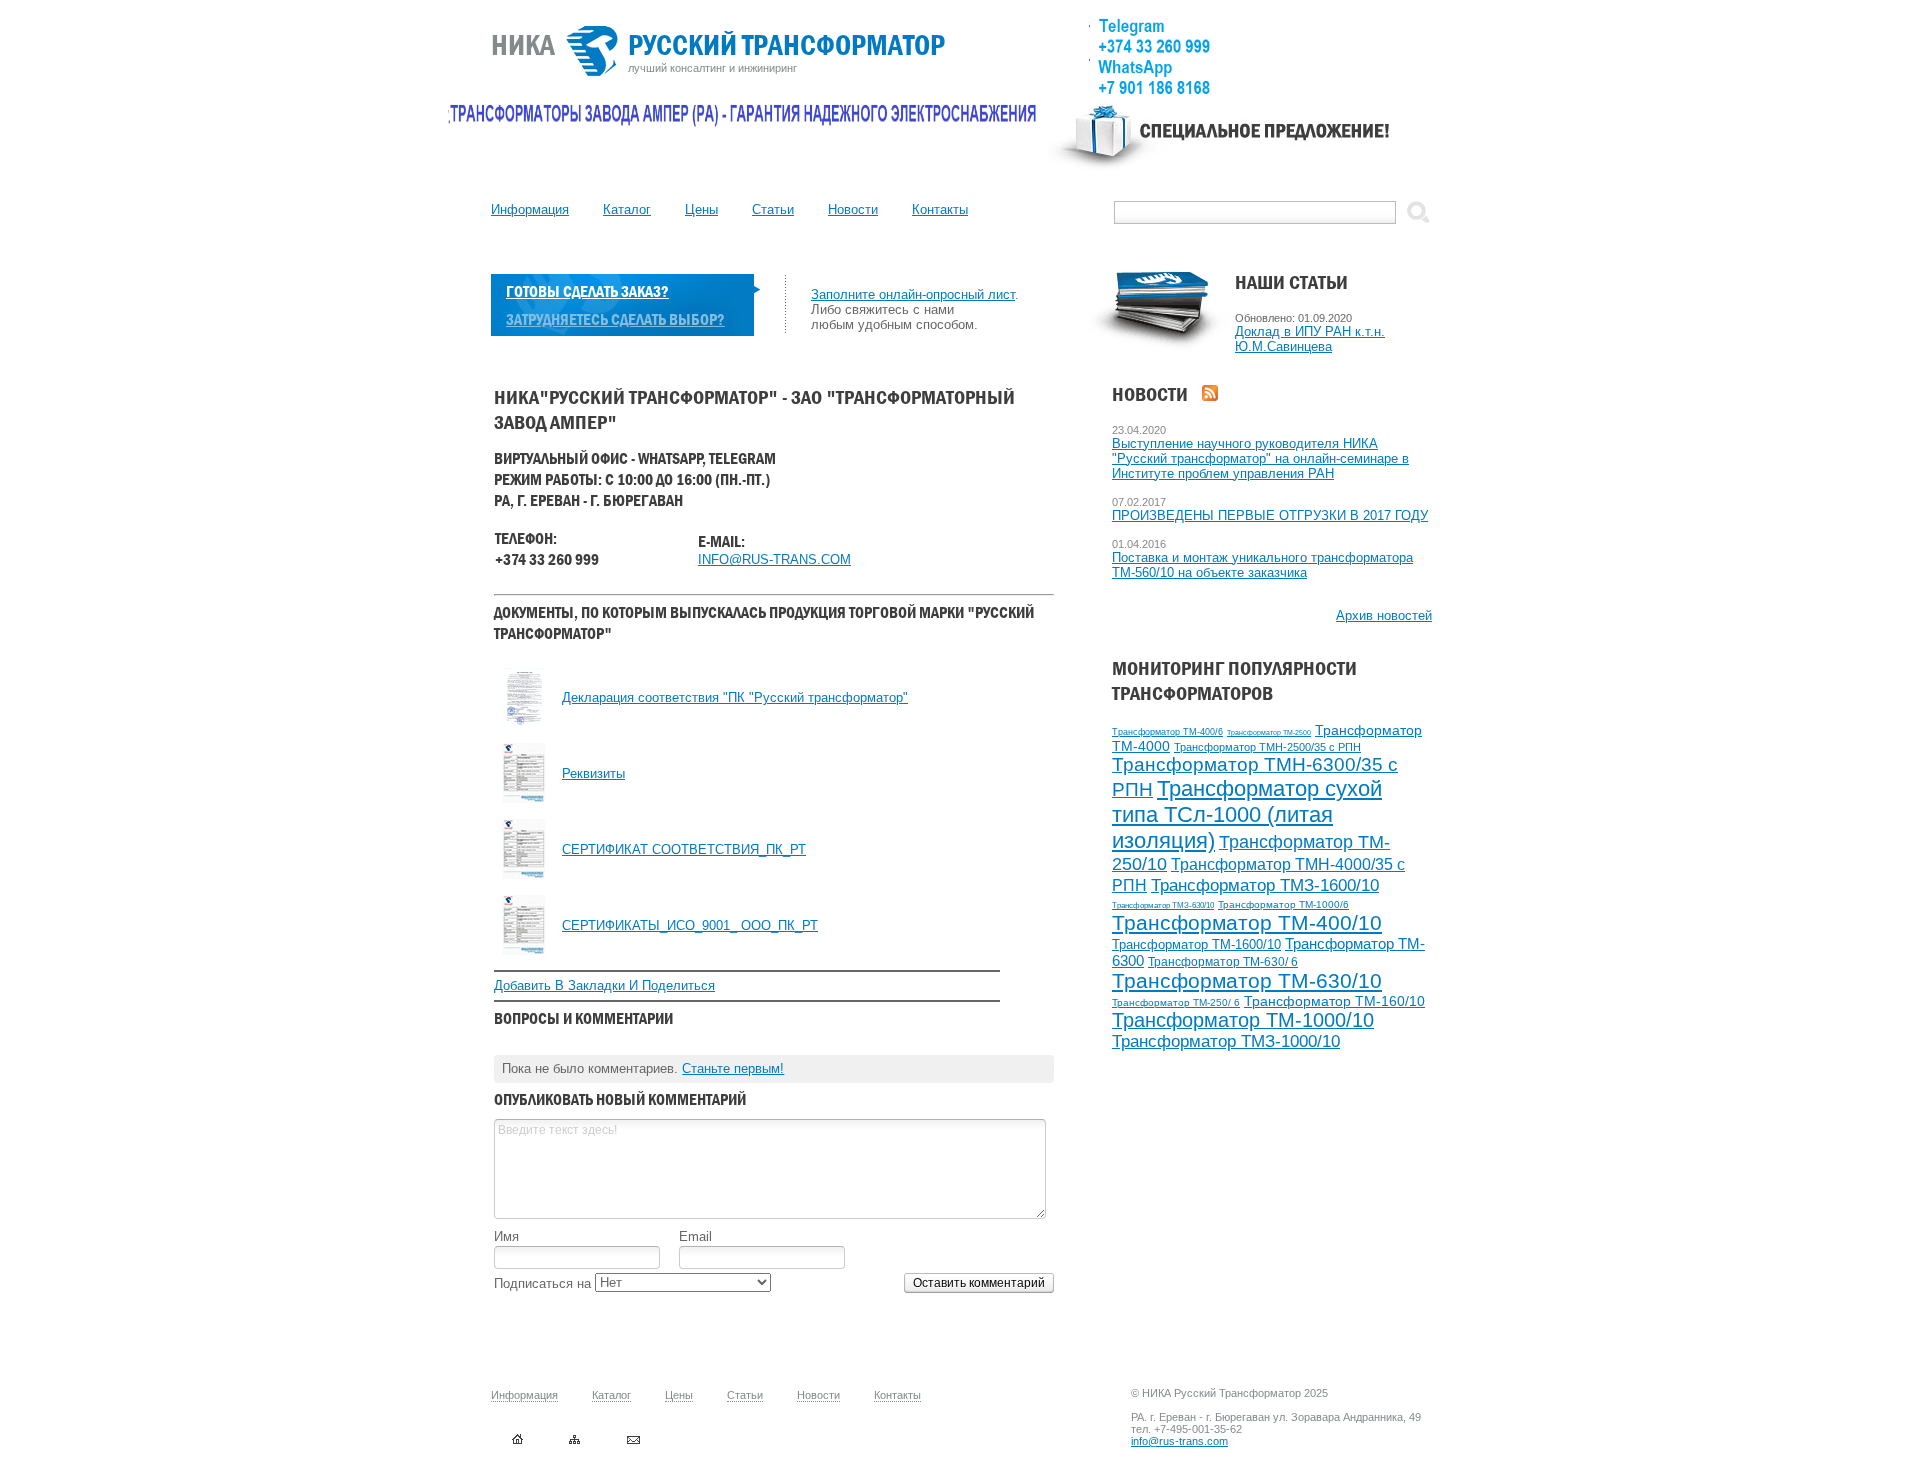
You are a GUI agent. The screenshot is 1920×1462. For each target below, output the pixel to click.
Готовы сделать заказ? (587, 291)
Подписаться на (544, 1283)
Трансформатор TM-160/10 (1334, 1001)
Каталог (627, 209)
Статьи (773, 209)
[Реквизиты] (524, 798)
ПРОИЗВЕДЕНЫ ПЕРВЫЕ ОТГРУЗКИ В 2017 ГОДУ (1270, 515)
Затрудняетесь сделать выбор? (615, 319)
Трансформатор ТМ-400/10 (1247, 922)
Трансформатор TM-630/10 (1247, 981)
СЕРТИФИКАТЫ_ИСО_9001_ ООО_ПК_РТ (690, 925)
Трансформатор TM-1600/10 (1196, 944)
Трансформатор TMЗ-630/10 (1163, 905)
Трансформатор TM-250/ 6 (1176, 1002)
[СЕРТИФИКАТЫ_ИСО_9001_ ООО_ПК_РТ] (524, 950)
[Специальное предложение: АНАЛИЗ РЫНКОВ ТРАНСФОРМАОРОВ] (1240, 146)
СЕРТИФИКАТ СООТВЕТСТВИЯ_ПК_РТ (684, 849)
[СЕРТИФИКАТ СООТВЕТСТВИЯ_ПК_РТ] (524, 874)
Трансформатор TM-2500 (1269, 732)
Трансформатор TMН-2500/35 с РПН (1267, 747)
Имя (506, 1236)
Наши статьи (1291, 282)
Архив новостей (1384, 615)
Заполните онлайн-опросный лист (913, 294)
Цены (701, 209)
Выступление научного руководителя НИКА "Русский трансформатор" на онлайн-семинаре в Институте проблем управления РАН (1260, 458)
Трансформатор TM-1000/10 (1243, 1020)
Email (695, 1236)
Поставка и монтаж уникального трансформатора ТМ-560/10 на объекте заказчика (1262, 565)
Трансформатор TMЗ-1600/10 (1265, 885)
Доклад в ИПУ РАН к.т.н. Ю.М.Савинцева (1310, 339)
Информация (530, 209)
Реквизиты (593, 773)
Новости (853, 209)
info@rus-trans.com (1179, 1441)
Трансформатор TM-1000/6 (1283, 904)
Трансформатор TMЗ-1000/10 (1226, 1041)
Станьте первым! (733, 1068)
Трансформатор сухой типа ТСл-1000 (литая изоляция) (1247, 814)
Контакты (940, 209)
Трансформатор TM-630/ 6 (1223, 962)
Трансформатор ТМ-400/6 (1167, 732)
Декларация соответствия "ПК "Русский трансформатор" (735, 697)
